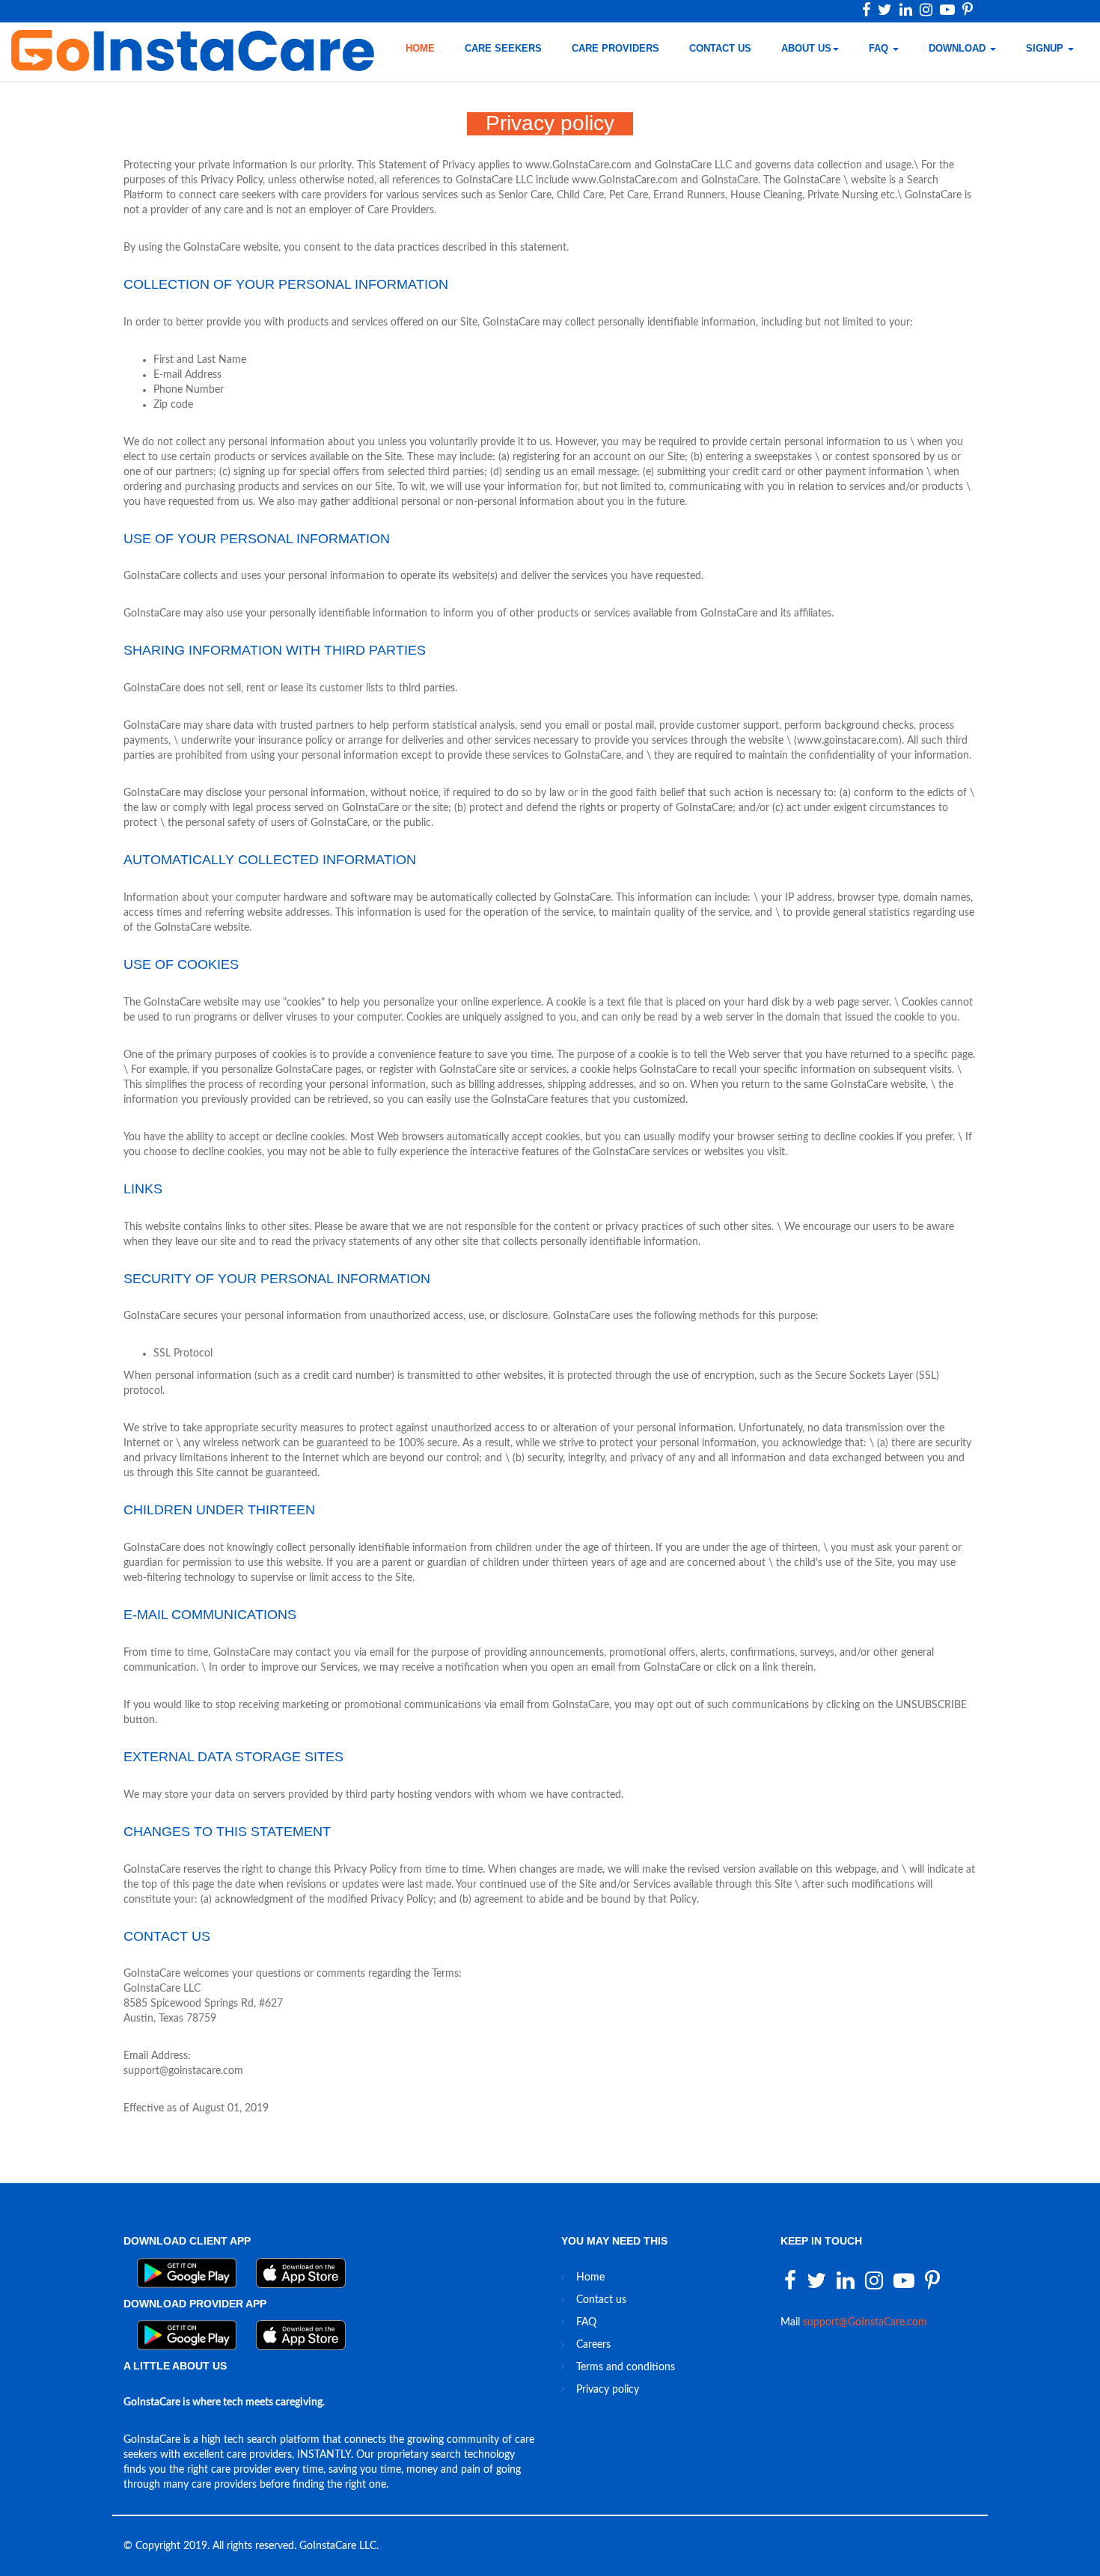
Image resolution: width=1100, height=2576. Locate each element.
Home (420, 48)
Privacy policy (608, 2390)
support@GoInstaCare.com (865, 2322)
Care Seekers (503, 48)
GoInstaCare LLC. (339, 2546)
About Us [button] (806, 48)
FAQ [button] (880, 48)
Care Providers (615, 48)
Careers (593, 2345)
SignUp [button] (1046, 48)
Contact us (720, 48)
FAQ (586, 2322)
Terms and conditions (626, 2367)
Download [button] (959, 48)
